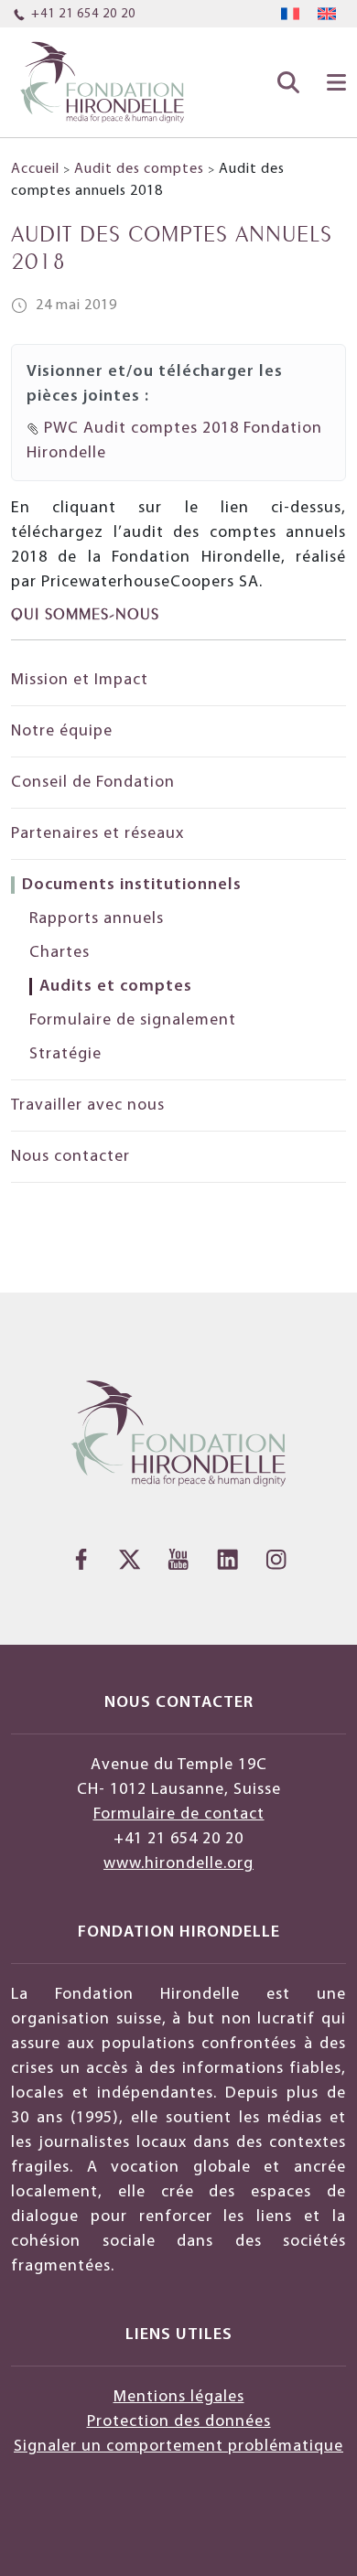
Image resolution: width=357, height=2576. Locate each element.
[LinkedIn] (227, 1559)
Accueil (35, 169)
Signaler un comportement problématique (178, 2447)
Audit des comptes (139, 169)
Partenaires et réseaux (100, 834)
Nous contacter (70, 1157)
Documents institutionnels (132, 885)
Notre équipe (62, 731)
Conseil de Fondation (93, 783)
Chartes (59, 953)
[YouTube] (178, 1559)
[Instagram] (276, 1559)
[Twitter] (130, 1559)
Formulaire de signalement (133, 1020)
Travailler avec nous (88, 1106)
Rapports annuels (97, 919)
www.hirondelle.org (178, 1864)
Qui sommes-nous (85, 612)
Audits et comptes (116, 987)
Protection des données (179, 2422)
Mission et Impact (80, 680)
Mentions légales (179, 2397)
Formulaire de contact (179, 1814)
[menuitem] (290, 14)
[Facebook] (81, 1559)
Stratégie (65, 1054)
